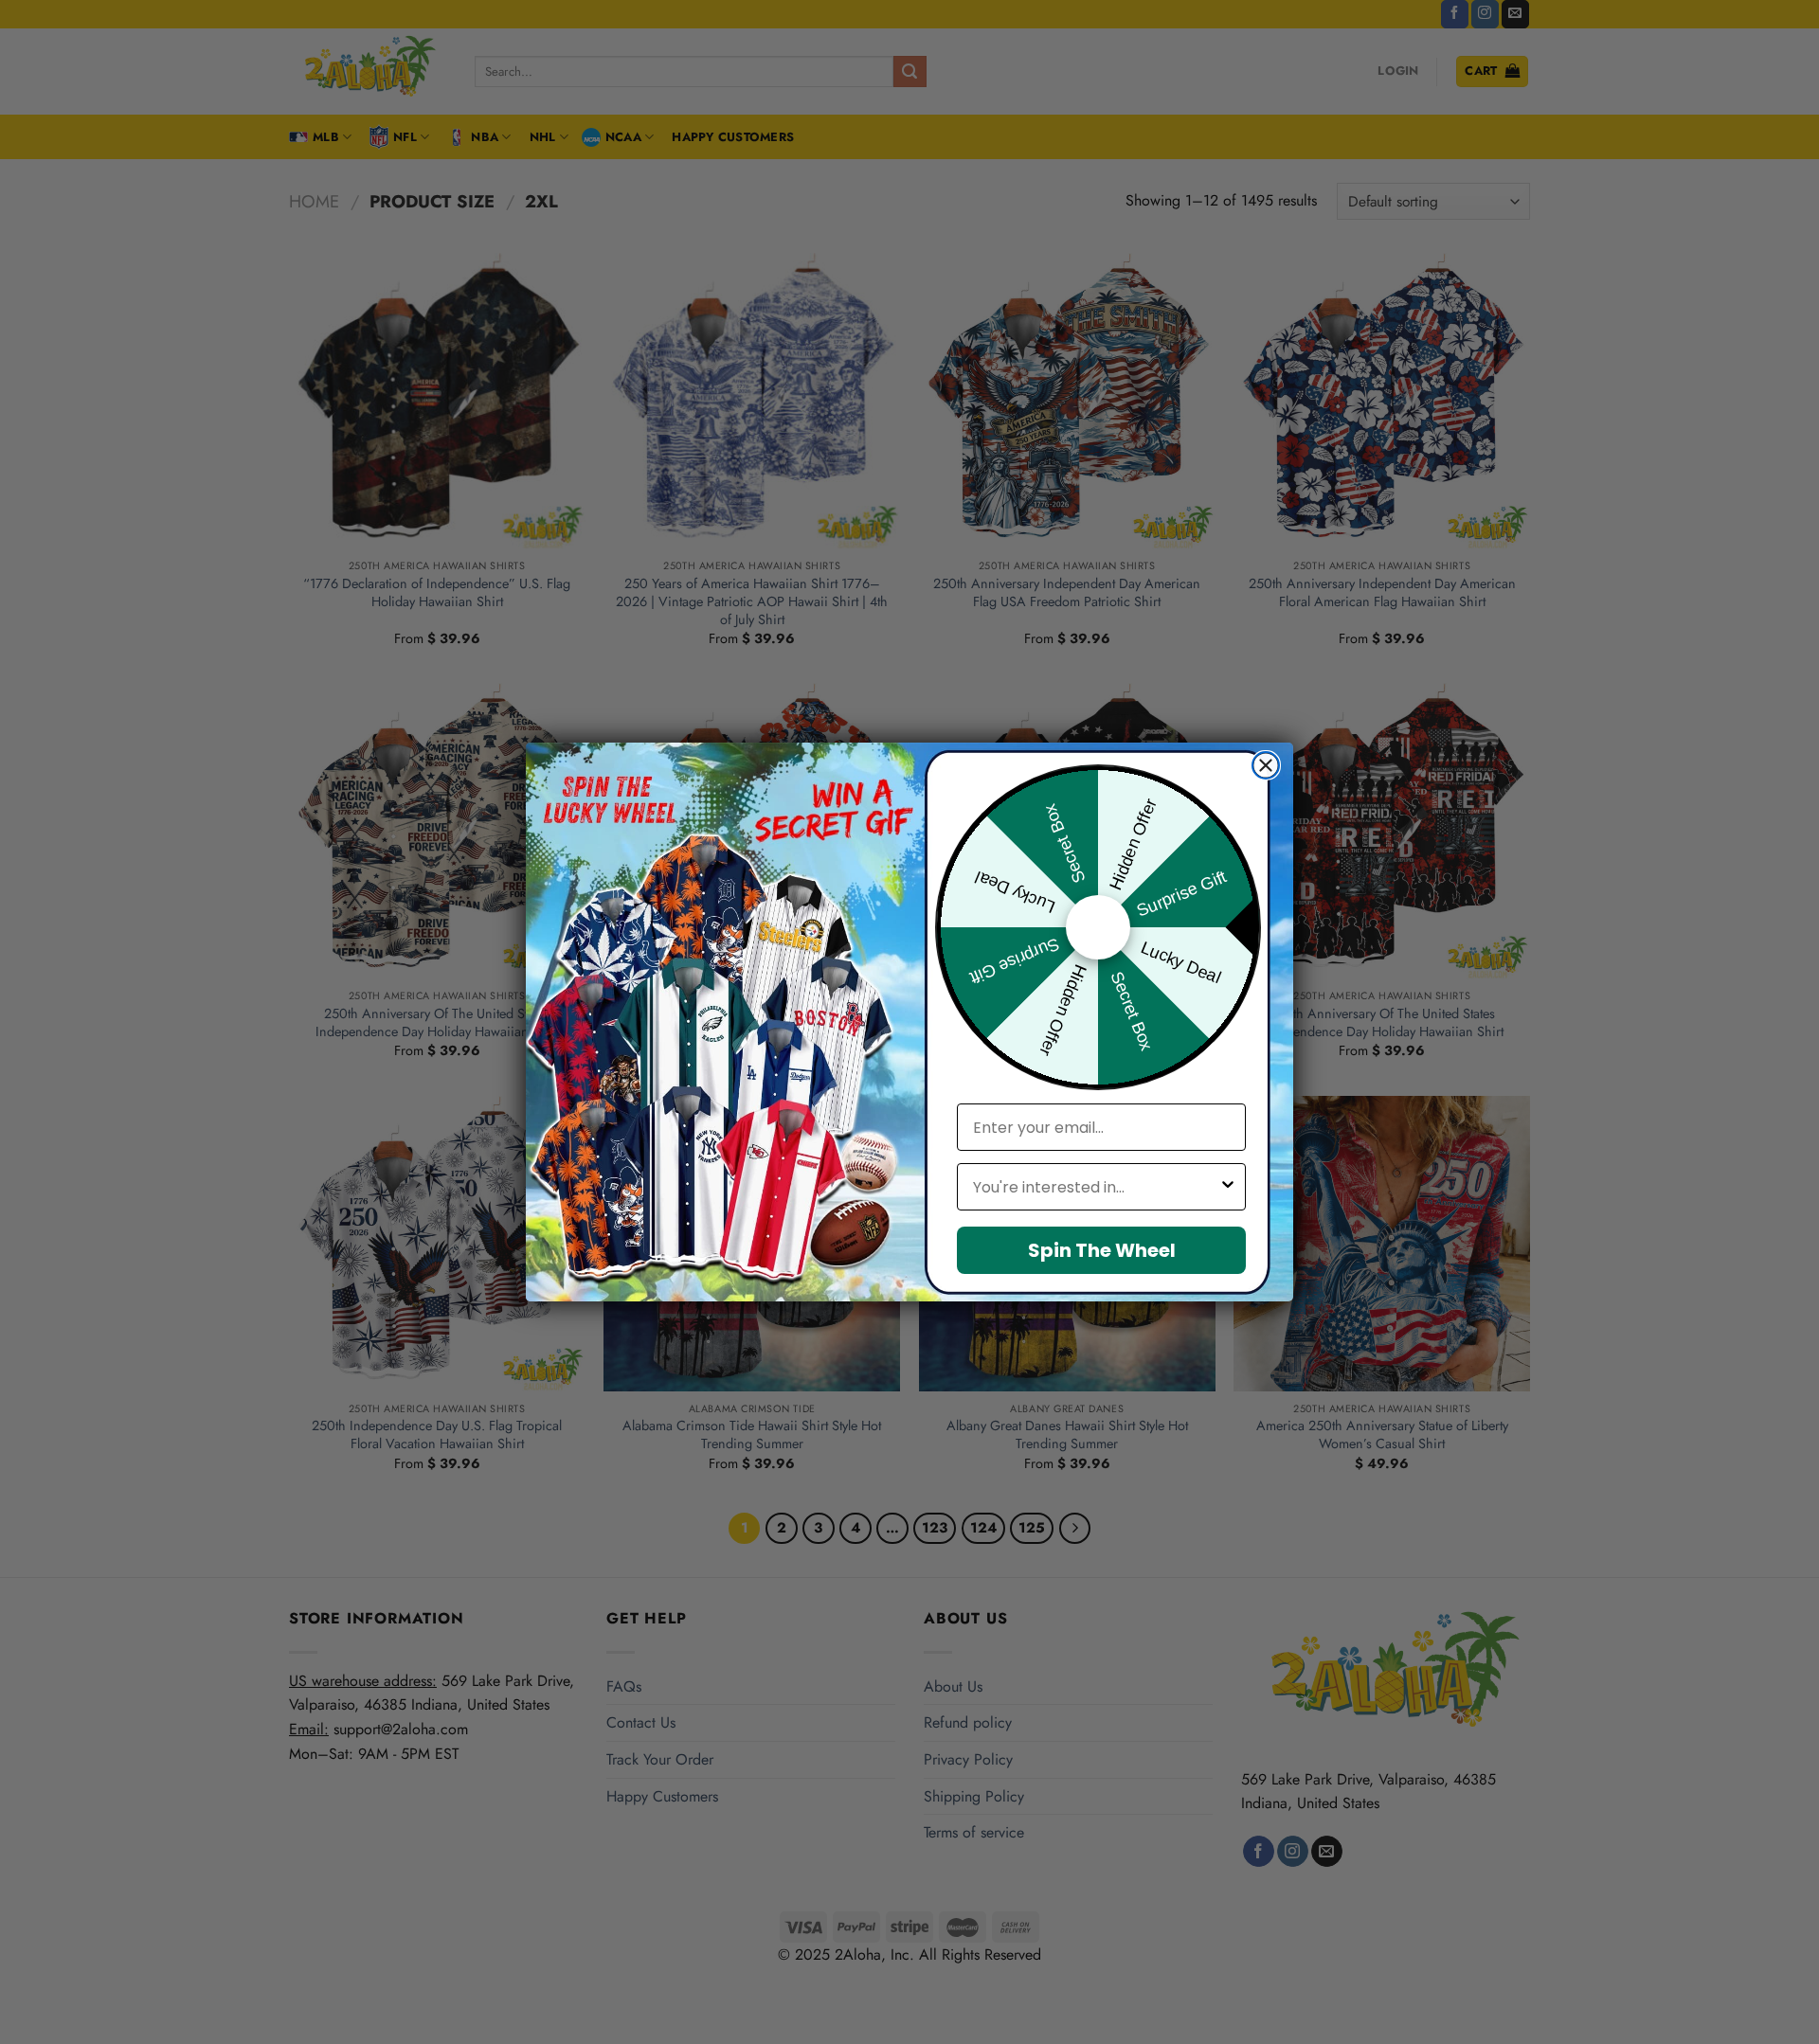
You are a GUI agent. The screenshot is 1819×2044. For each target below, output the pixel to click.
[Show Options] (1228, 1187)
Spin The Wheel (1102, 1250)
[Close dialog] (1266, 765)
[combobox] (1096, 1187)
